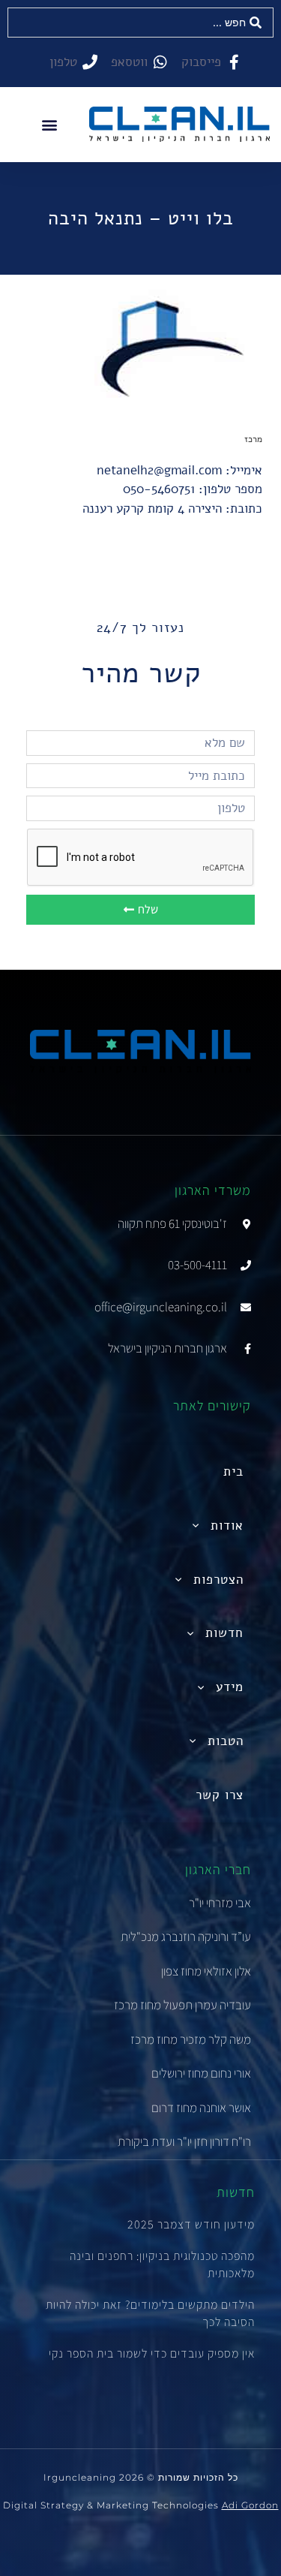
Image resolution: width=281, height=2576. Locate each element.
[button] (50, 124)
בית (233, 1472)
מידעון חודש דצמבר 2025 (191, 2224)
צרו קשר (220, 1795)
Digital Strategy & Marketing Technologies (141, 2505)
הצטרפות (218, 1580)
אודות (227, 1526)
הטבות (226, 1741)
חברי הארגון (218, 1869)
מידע (230, 1687)
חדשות (224, 1633)
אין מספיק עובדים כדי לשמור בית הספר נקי (152, 2353)
